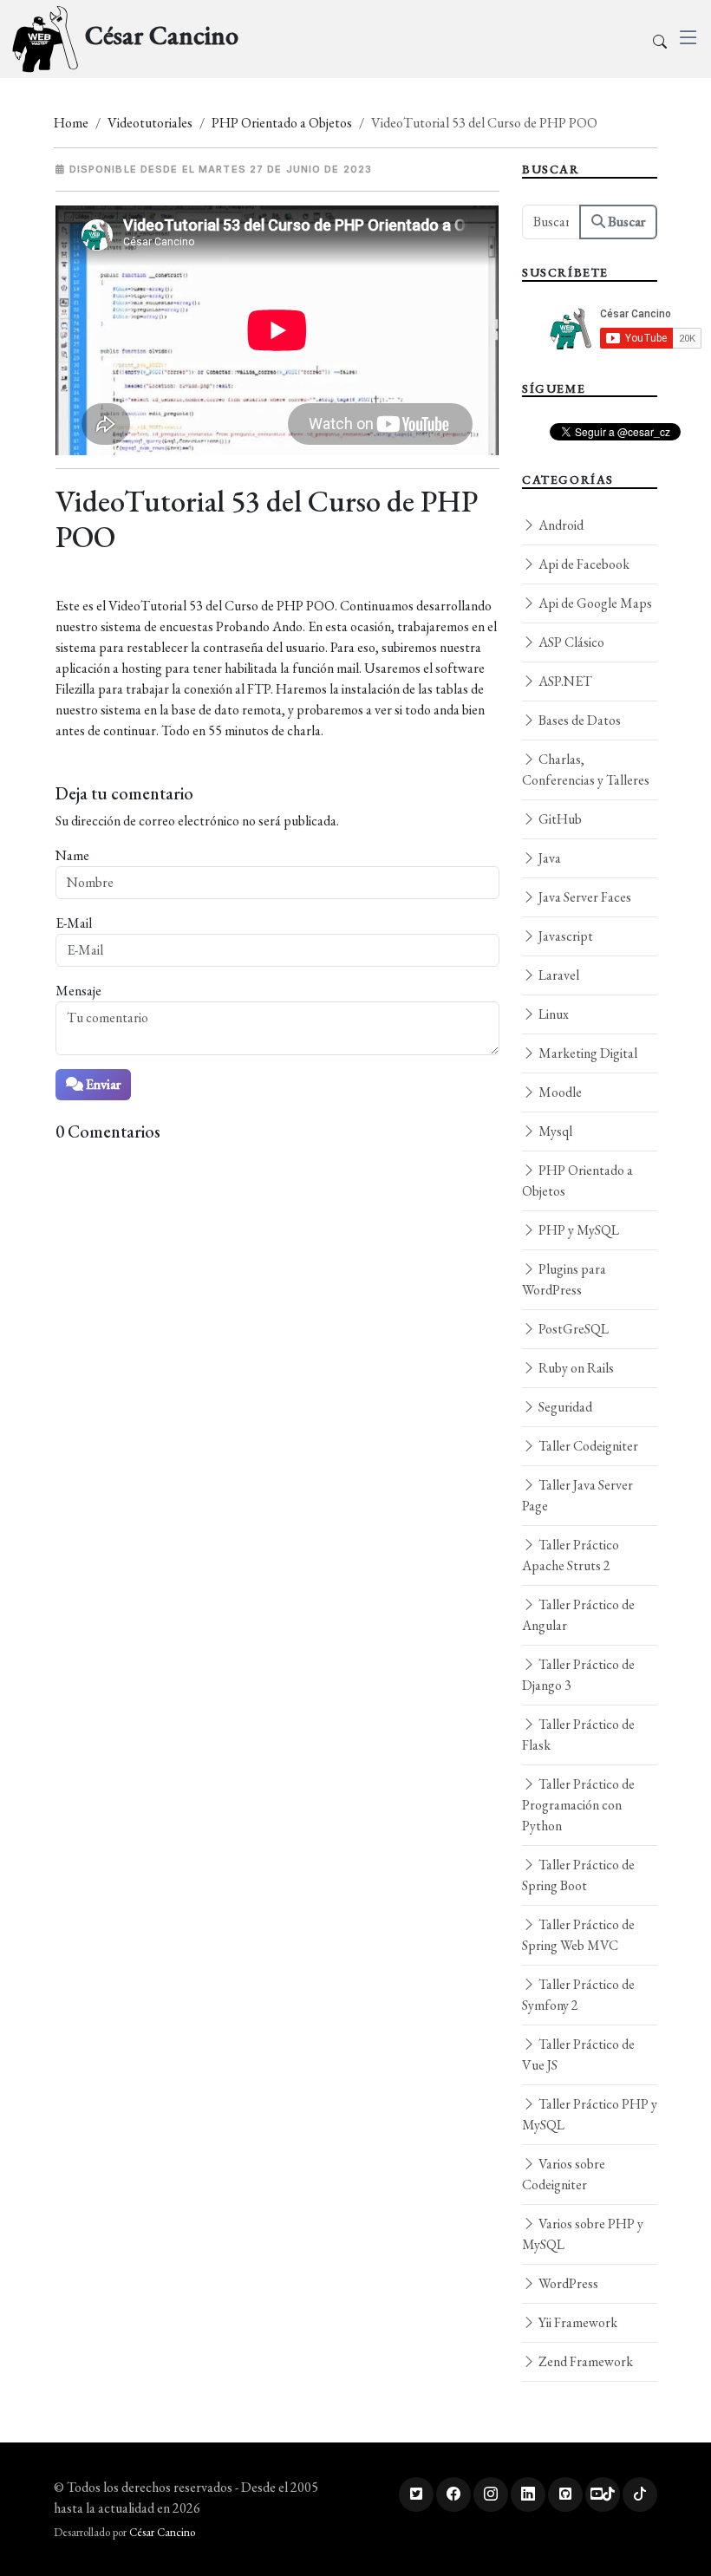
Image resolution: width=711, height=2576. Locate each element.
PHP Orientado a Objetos (282, 123)
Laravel (558, 975)
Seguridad (564, 1407)
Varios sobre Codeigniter (564, 2174)
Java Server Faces (584, 897)
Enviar (102, 1084)
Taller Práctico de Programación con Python (578, 1805)
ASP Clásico (570, 642)
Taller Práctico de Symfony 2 (578, 1995)
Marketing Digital (587, 1053)
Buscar (625, 222)
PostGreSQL (572, 1329)
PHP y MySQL (577, 1230)
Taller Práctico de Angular (578, 1615)
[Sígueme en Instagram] (491, 2494)
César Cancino (162, 2532)
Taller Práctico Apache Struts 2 (571, 1555)
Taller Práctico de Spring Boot (578, 1875)
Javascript (564, 936)
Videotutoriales (150, 123)
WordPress (567, 2283)
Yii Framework (577, 2322)
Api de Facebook (583, 564)
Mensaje (78, 991)
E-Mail (74, 923)
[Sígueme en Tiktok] (640, 2494)
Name (72, 855)
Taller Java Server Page (577, 1495)
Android (560, 525)
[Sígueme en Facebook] (453, 2494)
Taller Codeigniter (587, 1446)
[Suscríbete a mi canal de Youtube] (603, 2494)
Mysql (554, 1131)
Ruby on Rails (575, 1368)
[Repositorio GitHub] (565, 2494)
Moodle (559, 1092)
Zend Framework (584, 2361)
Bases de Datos (578, 720)
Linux (552, 1014)
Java (548, 858)
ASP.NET (564, 681)
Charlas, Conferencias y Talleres (586, 770)
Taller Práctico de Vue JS (578, 2054)
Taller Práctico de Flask (578, 1735)
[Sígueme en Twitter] (416, 2494)
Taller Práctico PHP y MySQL (590, 2114)
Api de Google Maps (594, 603)
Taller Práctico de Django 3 (578, 1675)
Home (71, 123)
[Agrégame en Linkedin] (528, 2494)
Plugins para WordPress (564, 1279)
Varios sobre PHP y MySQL (583, 2234)
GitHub (559, 819)
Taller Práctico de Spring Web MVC (578, 1935)
